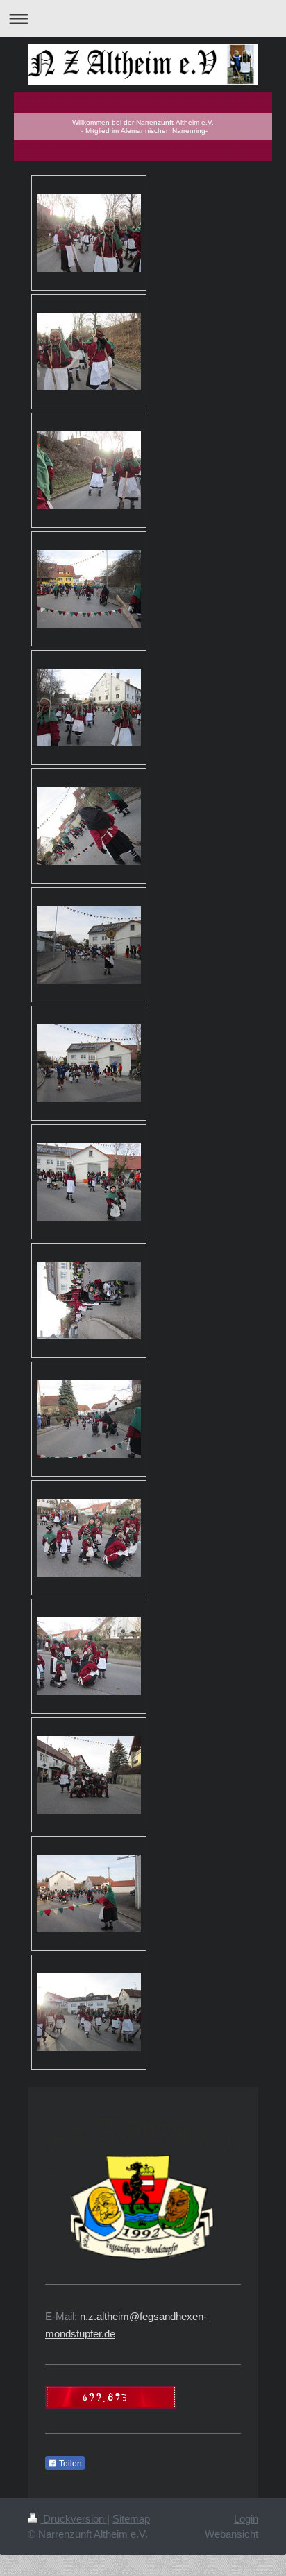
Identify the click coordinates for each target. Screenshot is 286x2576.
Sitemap (131, 2519)
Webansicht (232, 2534)
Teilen (69, 2464)
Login (246, 2519)
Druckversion (74, 2519)
